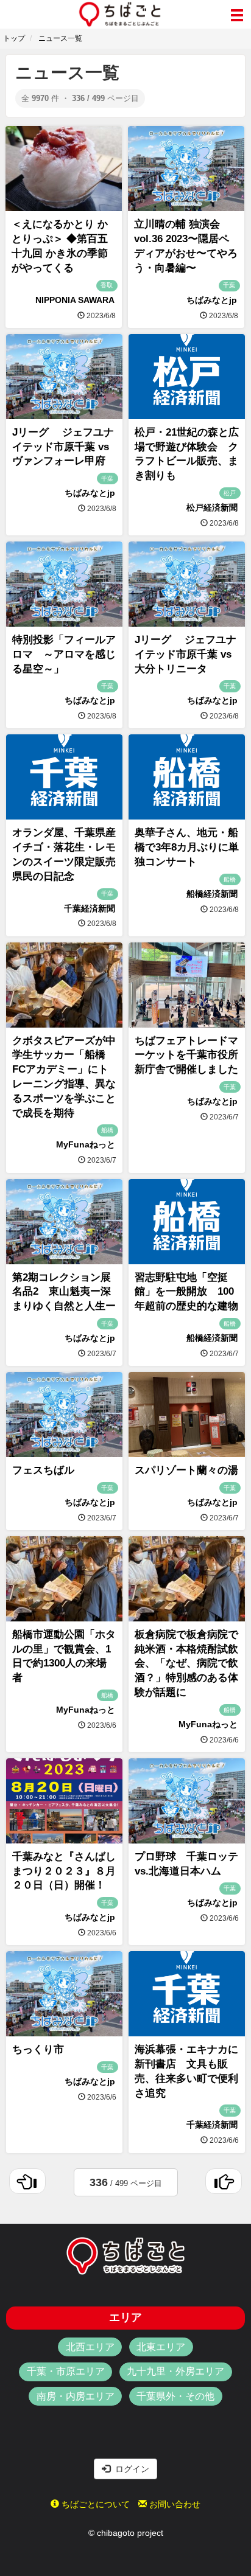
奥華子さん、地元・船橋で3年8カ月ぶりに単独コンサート (187, 847)
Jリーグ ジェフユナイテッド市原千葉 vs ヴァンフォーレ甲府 (63, 447)
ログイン (130, 2469)
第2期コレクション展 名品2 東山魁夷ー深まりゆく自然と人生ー (67, 1292)
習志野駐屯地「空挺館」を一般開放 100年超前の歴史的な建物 (186, 1292)
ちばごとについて (94, 2504)
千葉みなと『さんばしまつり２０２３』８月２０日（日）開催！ (64, 1871)
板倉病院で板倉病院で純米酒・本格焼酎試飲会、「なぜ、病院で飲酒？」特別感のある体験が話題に (186, 1663)
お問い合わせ (174, 2504)
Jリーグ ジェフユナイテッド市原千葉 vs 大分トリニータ (186, 654)
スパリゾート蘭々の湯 (186, 1470)
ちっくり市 (38, 2049)
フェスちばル (43, 1470)
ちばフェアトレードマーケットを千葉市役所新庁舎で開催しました (186, 1055)
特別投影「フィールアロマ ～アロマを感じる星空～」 (64, 654)
